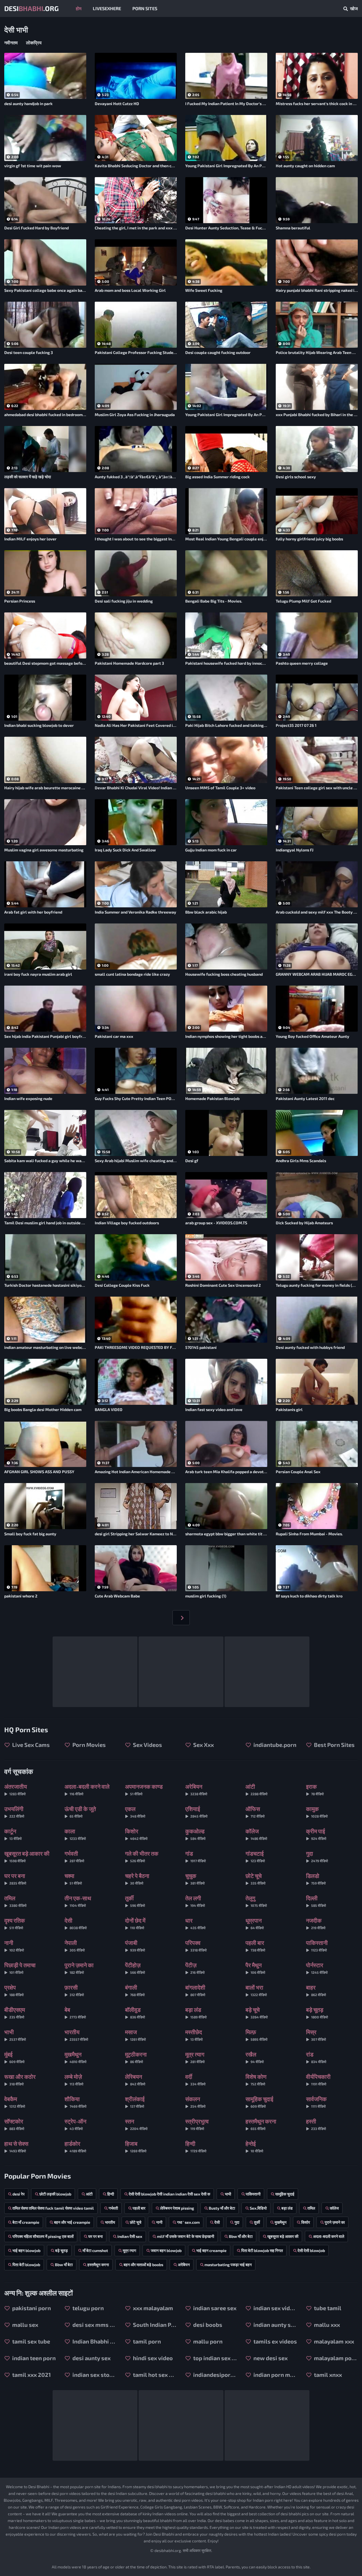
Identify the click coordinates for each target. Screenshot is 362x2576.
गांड (196, 1856)
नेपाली (75, 1946)
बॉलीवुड (135, 2013)
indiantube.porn (274, 1745)
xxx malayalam (152, 2308)
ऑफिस (255, 1812)
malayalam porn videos (335, 2358)
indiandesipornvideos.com (215, 2375)
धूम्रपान (255, 1923)
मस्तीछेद (194, 2035)
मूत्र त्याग (195, 2057)
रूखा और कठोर (20, 2080)
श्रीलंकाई (135, 2102)
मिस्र (316, 2035)
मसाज (135, 2035)
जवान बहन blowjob (166, 2250)
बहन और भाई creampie (72, 2222)
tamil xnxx (327, 2375)
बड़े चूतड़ (317, 2013)
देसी (76, 1923)
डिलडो (316, 1879)
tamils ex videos (275, 2341)
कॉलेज (256, 1834)
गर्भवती (74, 1856)
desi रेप (19, 2194)
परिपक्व (196, 1946)
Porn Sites (145, 8)
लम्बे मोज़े (74, 2080)
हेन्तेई (254, 2146)
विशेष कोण (256, 2080)
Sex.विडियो (258, 2208)
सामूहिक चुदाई (259, 2102)
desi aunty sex (91, 2358)
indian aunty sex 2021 (275, 2325)
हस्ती (316, 2124)
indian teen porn (33, 2358)
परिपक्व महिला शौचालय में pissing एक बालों (43, 2236)
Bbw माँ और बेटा (241, 2236)
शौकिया (76, 2102)
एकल (135, 1812)
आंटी (257, 1789)
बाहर (316, 1990)
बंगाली (135, 1990)
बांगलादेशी (195, 1990)
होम (79, 8)
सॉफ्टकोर (14, 2124)
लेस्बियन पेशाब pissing (177, 2208)
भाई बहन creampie (211, 2250)
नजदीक (316, 1923)
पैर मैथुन (255, 1968)
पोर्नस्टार (317, 1968)
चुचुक (195, 1879)
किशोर (136, 1834)
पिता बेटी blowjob (26, 2265)
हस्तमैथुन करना (261, 2124)
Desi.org (32, 8)
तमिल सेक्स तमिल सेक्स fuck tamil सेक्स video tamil (53, 2208)
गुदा (317, 1856)
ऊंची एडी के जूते (80, 1812)
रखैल (255, 2057)
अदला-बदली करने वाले (87, 1789)
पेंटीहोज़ (135, 1968)
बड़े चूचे (257, 2013)
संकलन (195, 2102)
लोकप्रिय (34, 43)
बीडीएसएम (15, 2013)
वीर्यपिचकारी (318, 2080)
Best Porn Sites (334, 1745)
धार (195, 1923)
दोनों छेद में (135, 1923)
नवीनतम (11, 43)
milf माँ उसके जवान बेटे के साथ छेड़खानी (186, 2236)
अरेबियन (196, 1789)
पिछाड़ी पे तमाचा (20, 1968)
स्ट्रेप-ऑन (75, 2124)
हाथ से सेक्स (16, 2146)
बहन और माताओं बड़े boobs (143, 2265)
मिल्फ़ (257, 2035)
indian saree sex (214, 2308)
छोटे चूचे (256, 1879)
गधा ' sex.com (188, 2222)
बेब (75, 2013)
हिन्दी (196, 2146)
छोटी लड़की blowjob (55, 2194)
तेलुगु (256, 1901)
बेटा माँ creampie (26, 2222)
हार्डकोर (75, 2146)
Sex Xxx (203, 1745)
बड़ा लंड (196, 2013)
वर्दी (195, 2080)
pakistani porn (31, 2308)
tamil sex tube (31, 2341)
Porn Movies (89, 1745)
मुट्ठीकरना (136, 2057)
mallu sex (25, 2325)
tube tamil (327, 2308)
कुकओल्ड (195, 1834)
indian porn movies (275, 2375)
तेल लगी (195, 1901)
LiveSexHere (107, 8)
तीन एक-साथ (78, 1901)
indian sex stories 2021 (94, 2375)
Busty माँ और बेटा (222, 2208)
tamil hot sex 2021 (154, 2375)
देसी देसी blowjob (311, 2250)
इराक (315, 1789)
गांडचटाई (255, 1856)
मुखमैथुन (76, 2057)
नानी (14, 1946)
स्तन (136, 2124)
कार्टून (13, 1834)
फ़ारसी (74, 1990)
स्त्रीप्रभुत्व (197, 2124)
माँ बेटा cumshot (95, 2250)
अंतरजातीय (16, 1789)
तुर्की (135, 1901)
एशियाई (196, 1812)
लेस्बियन (135, 2080)
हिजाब (136, 2146)
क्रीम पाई (316, 1834)
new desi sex (270, 2358)
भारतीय (76, 2035)
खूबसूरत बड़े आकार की (27, 1856)
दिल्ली (316, 1901)
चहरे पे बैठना (137, 1879)
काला (75, 1834)
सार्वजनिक (316, 2102)
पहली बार (255, 1946)
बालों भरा (256, 1990)
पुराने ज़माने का (79, 1968)
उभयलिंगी (14, 1812)
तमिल (15, 1901)
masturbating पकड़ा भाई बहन (228, 2265)
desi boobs (207, 2325)
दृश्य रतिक (15, 1923)
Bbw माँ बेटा (64, 2265)
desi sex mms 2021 (94, 2325)
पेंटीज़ (195, 1968)
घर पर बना (15, 1879)
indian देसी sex (130, 2236)
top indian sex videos (215, 2358)
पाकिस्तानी (317, 1946)
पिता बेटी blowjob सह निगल (262, 2250)
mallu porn (207, 2341)
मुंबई (14, 2057)
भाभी (15, 2035)
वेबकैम (15, 2102)
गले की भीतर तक (142, 1856)
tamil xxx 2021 (31, 2375)
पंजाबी (135, 1946)
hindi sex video (152, 2358)
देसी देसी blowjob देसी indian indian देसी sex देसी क (169, 2194)
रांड (316, 2057)
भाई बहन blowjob (26, 2250)
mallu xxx (326, 2325)
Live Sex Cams (30, 1745)
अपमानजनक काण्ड (144, 1789)
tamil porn (146, 2341)
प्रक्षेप (14, 1990)
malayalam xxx (333, 2341)
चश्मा (73, 1879)
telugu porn (88, 2308)
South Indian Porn (154, 2325)
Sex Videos (147, 1745)
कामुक (317, 1812)
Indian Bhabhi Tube (94, 2341)
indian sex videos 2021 (275, 2308)
